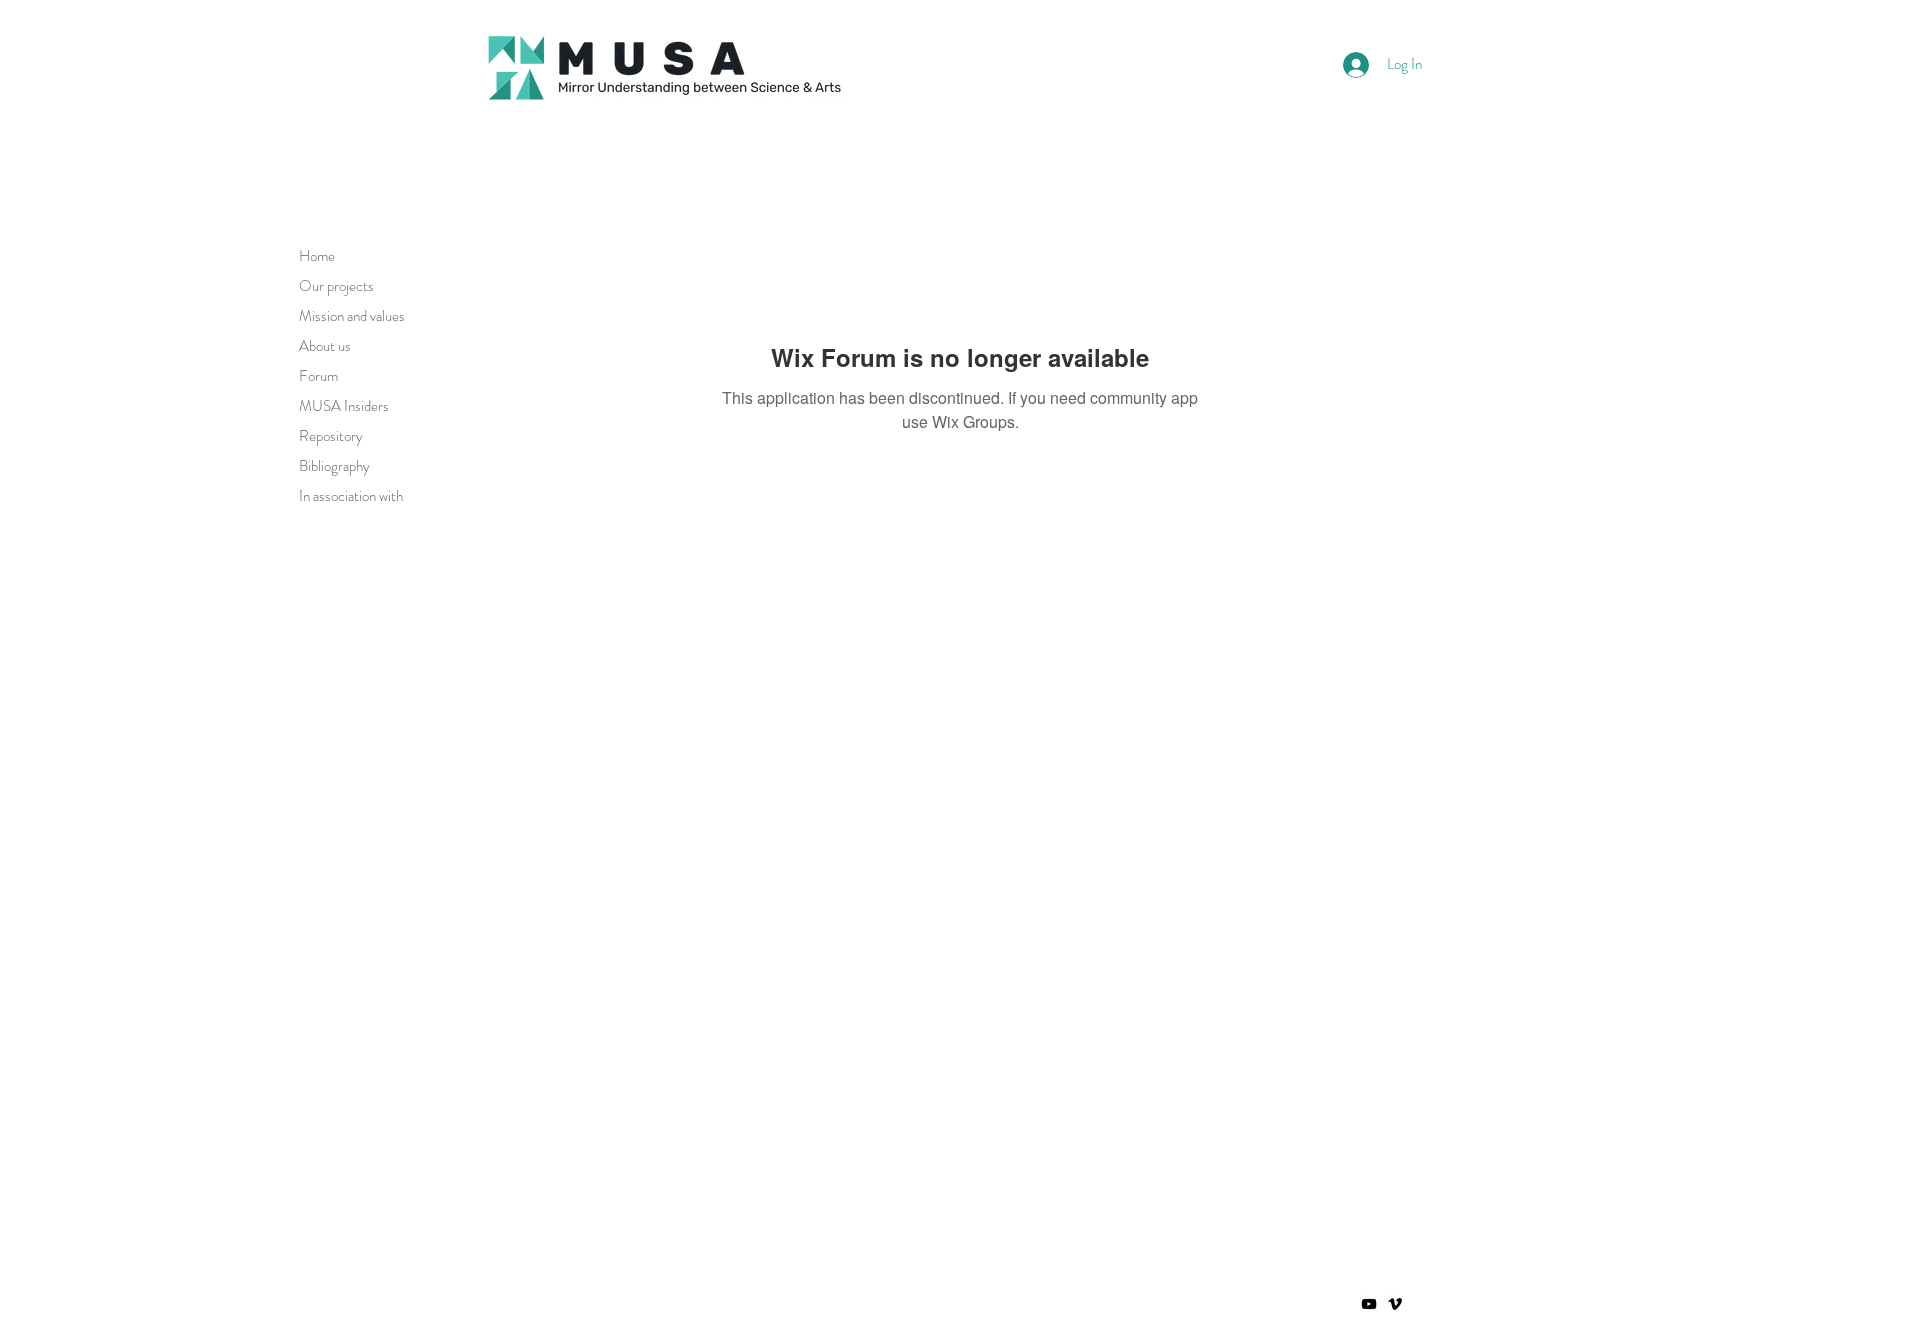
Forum (318, 376)
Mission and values (352, 316)
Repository (331, 436)
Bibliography (334, 466)
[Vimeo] (1395, 1304)
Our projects (336, 286)
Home (317, 256)
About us (325, 346)
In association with (351, 496)
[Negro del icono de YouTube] (1369, 1304)
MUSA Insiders (344, 406)
